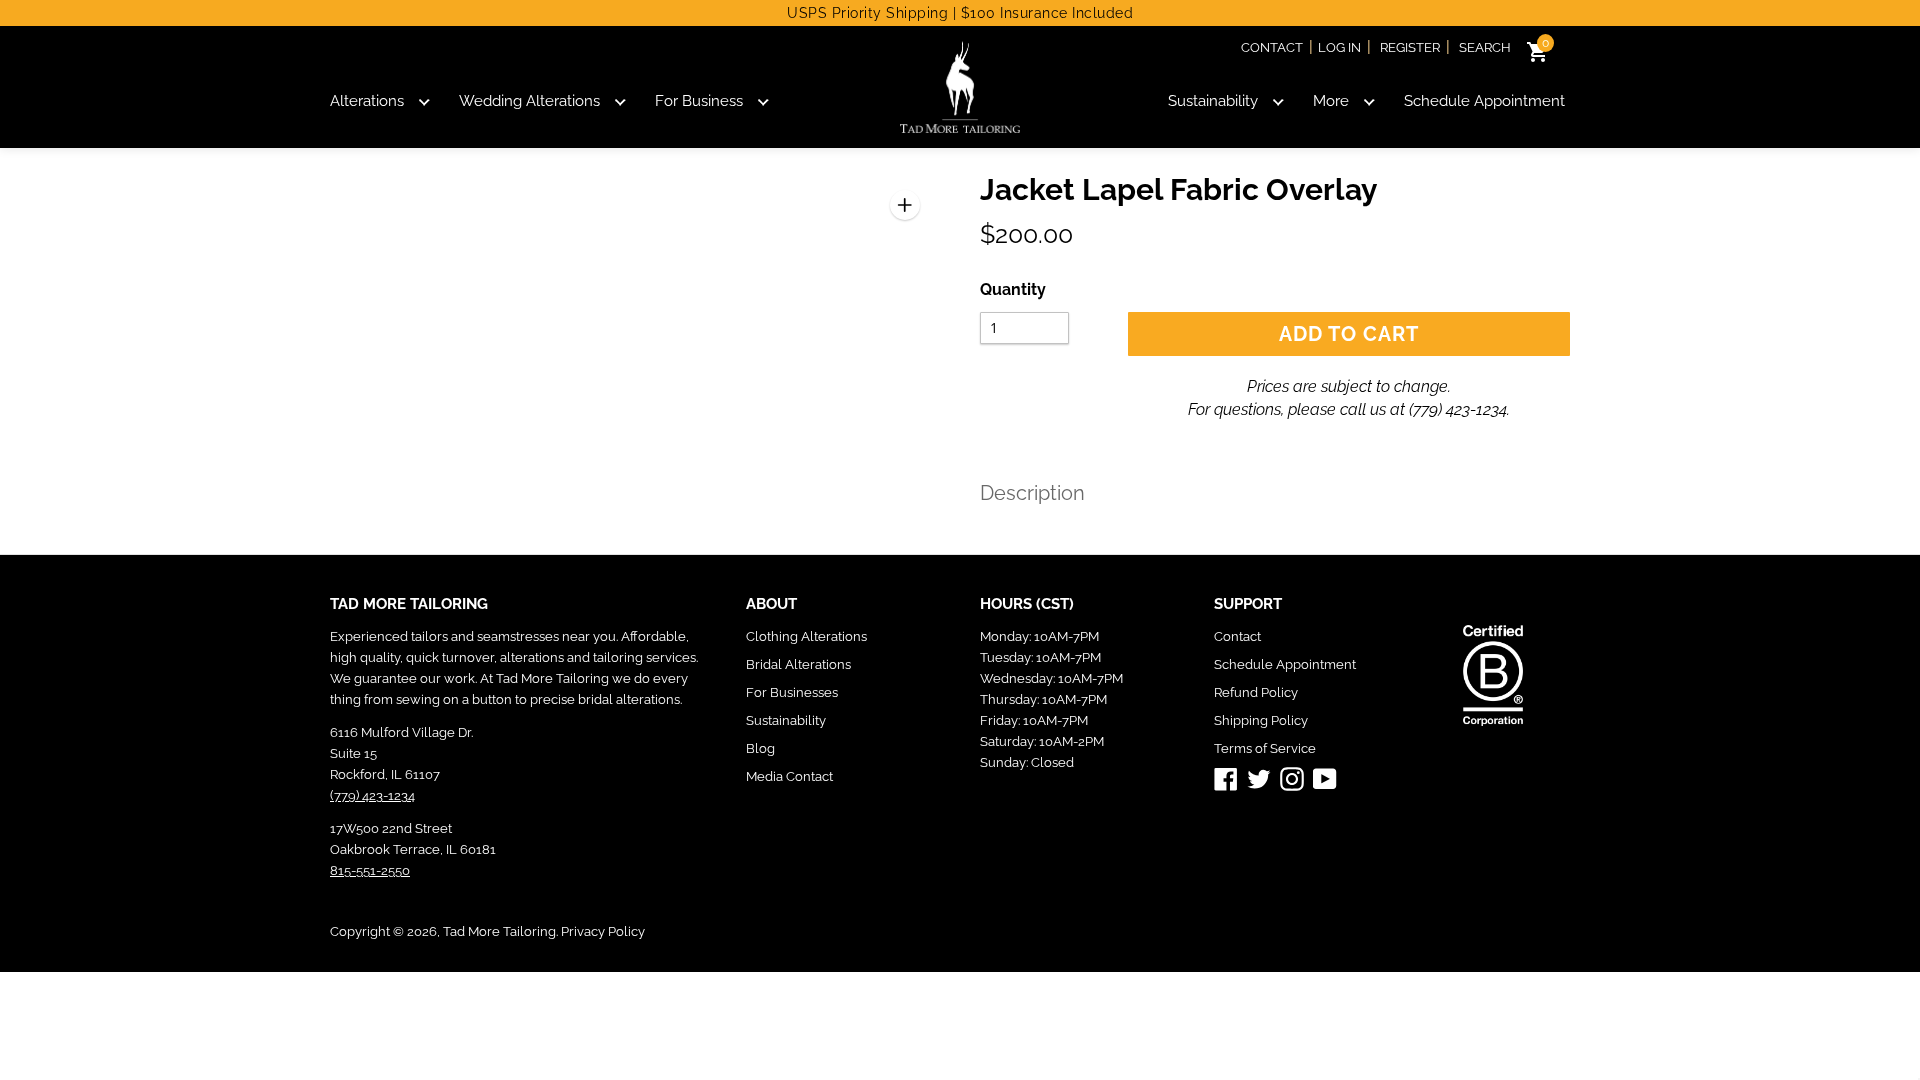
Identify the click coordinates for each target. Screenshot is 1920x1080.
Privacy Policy (603, 931)
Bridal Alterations (798, 664)
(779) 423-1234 (1458, 409)
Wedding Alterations (529, 101)
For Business (699, 101)
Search (1485, 47)
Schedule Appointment (1484, 101)
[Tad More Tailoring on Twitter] (1259, 777)
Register (1410, 47)
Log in (1339, 47)
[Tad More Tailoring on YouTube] (1325, 777)
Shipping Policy (1261, 720)
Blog (760, 748)
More (1331, 101)
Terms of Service (1265, 748)
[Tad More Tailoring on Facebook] (1226, 777)
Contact (1272, 47)
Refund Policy (1256, 692)
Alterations (367, 101)
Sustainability (1213, 101)
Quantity (1013, 289)
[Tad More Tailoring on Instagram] (1292, 777)
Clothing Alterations (806, 636)
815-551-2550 (370, 870)
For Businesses (792, 692)
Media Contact (789, 776)
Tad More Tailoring (499, 931)
